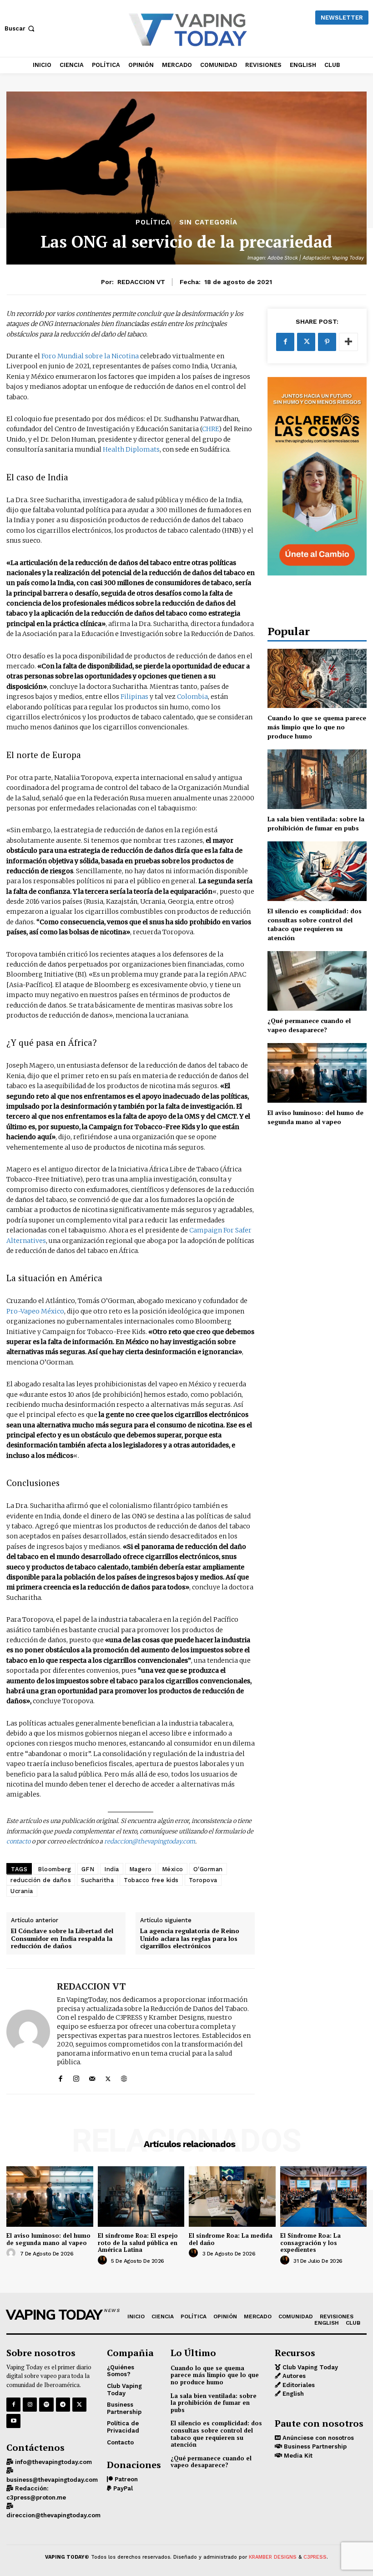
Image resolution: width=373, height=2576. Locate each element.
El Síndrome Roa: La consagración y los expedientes (310, 2243)
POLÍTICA (153, 222)
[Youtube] (13, 2421)
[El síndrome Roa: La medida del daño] (232, 2197)
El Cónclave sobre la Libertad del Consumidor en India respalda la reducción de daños (62, 1939)
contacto (18, 1841)
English (292, 2394)
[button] (20, 28)
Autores (293, 2376)
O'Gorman (208, 1869)
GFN (88, 1869)
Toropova (203, 1880)
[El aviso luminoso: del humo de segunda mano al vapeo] (317, 1073)
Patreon (125, 2479)
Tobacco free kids (151, 1880)
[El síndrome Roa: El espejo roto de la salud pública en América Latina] (141, 2197)
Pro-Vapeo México (35, 1311)
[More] (348, 342)
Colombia (192, 697)
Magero (141, 1869)
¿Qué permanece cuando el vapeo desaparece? (309, 1025)
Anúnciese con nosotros (317, 2438)
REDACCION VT (141, 282)
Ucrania (22, 1891)
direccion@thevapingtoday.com (53, 2515)
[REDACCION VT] (28, 2031)
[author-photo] (12, 2253)
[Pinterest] (327, 342)
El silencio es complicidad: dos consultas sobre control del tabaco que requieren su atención (315, 924)
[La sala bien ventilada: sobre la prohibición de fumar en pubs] (317, 779)
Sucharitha (97, 1880)
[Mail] (92, 2077)
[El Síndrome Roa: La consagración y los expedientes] (324, 2197)
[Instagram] (76, 2077)
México (173, 1869)
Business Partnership (314, 2446)
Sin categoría (208, 222)
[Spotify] (46, 2405)
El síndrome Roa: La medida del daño (231, 2239)
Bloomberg (55, 1869)
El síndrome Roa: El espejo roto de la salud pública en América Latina (138, 2243)
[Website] (124, 2077)
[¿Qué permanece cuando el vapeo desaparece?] (317, 981)
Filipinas (134, 697)
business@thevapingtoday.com (52, 2480)
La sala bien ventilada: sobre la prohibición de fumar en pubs (316, 823)
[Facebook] (60, 2077)
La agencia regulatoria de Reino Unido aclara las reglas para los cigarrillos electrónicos (190, 1939)
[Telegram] (63, 2405)
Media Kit (297, 2456)
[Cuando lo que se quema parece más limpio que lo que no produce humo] (317, 679)
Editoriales (298, 2385)
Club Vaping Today (309, 2367)
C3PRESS (315, 2557)
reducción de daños (41, 1880)
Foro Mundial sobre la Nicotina (90, 356)
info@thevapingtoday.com (53, 2462)
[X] (108, 2077)
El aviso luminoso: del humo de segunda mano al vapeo (315, 1117)
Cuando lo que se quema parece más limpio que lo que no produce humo (317, 727)
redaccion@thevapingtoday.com (150, 1841)
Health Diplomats (131, 449)
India (112, 1869)
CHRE (210, 429)
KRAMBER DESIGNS (273, 2557)
